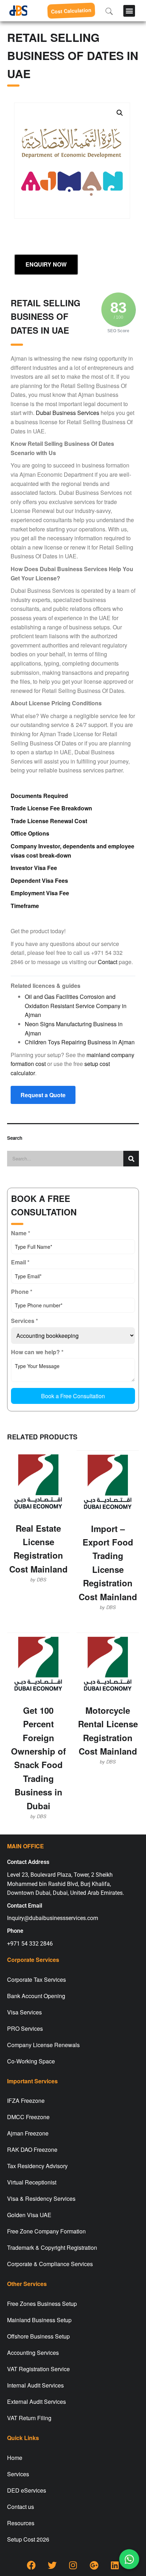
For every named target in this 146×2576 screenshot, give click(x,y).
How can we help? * (37, 1352)
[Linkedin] (115, 2565)
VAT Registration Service (38, 2369)
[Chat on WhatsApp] (129, 2559)
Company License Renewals (43, 2045)
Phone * (22, 1292)
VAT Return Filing (29, 2418)
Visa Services (24, 2012)
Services (18, 2474)
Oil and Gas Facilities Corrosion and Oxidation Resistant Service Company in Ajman (76, 1006)
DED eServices (27, 2490)
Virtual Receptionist (32, 2182)
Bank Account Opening (36, 1996)
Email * (20, 1262)
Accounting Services (33, 2353)
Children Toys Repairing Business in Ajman (80, 1042)
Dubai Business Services (68, 413)
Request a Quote (43, 1095)
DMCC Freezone (28, 2117)
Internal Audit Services (35, 2385)
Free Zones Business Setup (42, 2304)
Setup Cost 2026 (28, 2539)
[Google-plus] (94, 2565)
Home (15, 2458)
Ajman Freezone (28, 2133)
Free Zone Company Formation (46, 2231)
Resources (21, 2523)
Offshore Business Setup (38, 2336)
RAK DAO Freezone (32, 2150)
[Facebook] (31, 2565)
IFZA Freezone (26, 2101)
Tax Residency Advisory (37, 2166)
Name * (21, 1233)
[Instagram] (73, 2565)
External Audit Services (36, 2402)
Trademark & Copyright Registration (52, 2247)
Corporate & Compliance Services (50, 2264)
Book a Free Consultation (73, 1396)
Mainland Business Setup (39, 2320)
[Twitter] (52, 2565)
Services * (24, 1321)
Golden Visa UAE (29, 2215)
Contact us (21, 2507)
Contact (108, 962)
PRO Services (25, 2028)
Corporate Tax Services (36, 1979)
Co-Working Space (31, 2061)
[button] (129, 11)
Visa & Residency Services (41, 2198)
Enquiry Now (46, 264)
